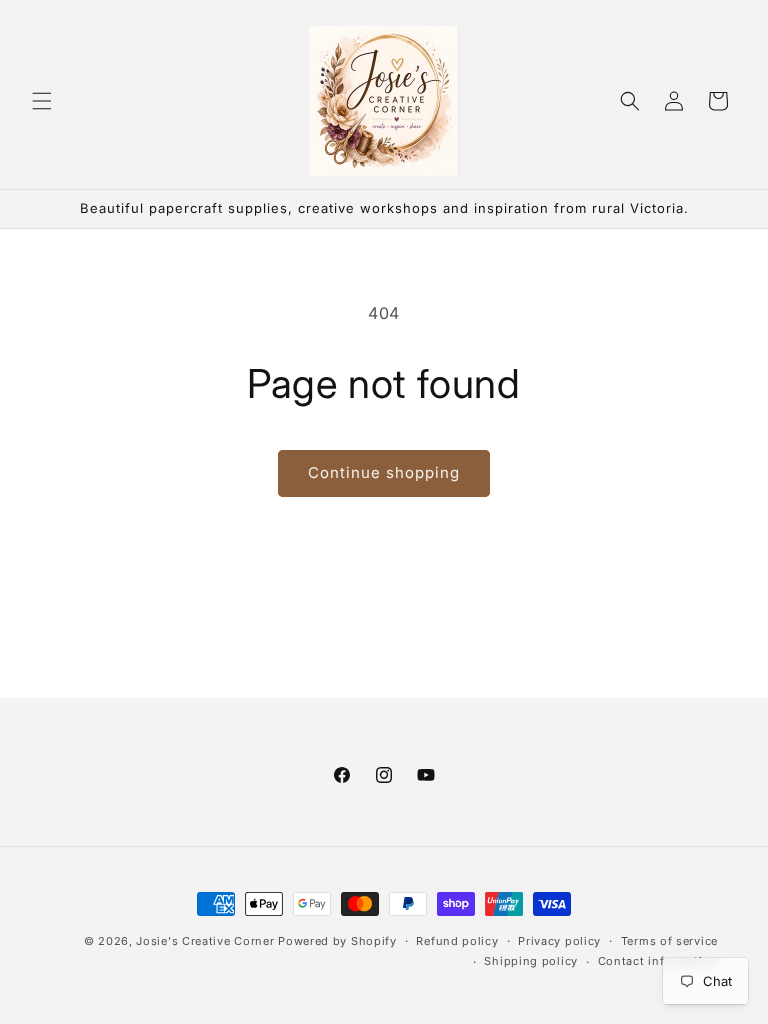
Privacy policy (559, 941)
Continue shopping (384, 472)
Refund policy (457, 941)
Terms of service (669, 941)
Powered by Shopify (337, 941)
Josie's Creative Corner (205, 941)
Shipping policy (531, 961)
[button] (42, 101)
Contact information (658, 961)
